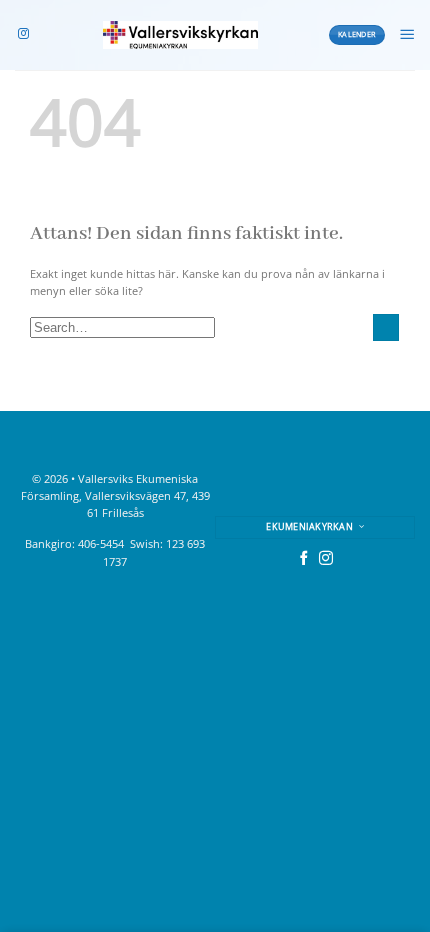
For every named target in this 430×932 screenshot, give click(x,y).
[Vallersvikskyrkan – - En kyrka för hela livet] (181, 35)
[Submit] (386, 327)
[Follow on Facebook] (304, 559)
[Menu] (407, 35)
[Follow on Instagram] (23, 34)
